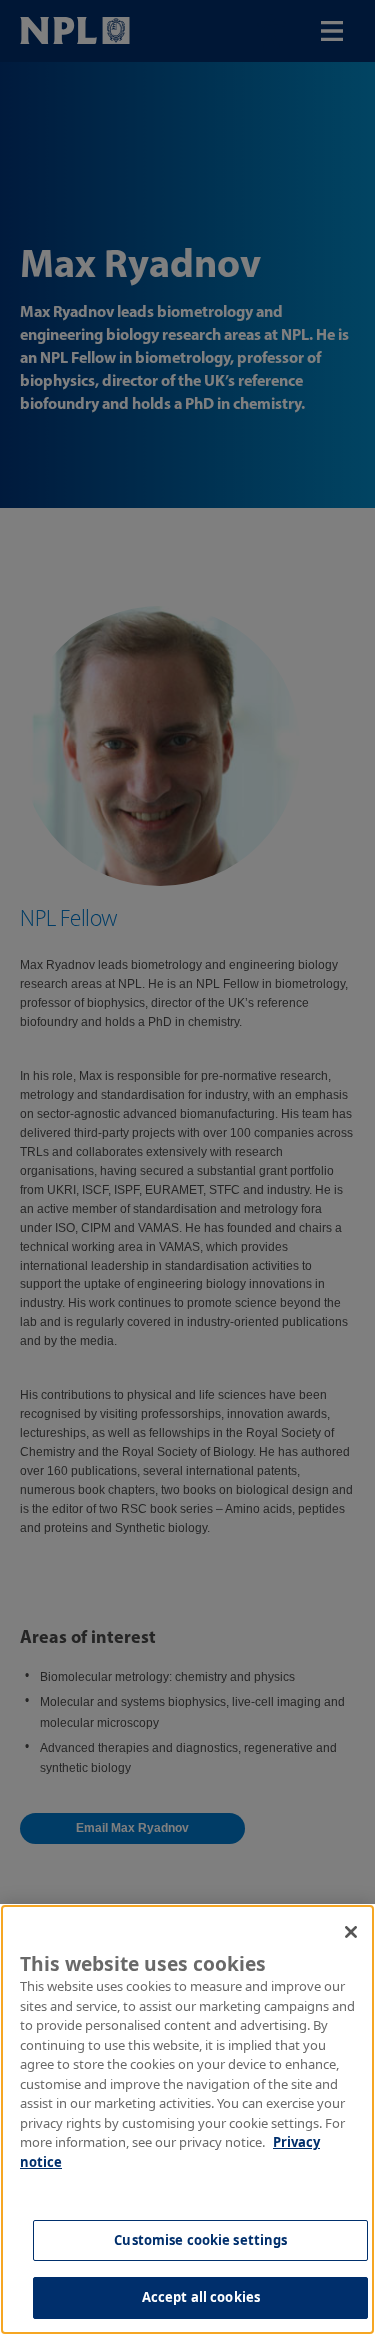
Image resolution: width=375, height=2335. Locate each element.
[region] (187, 2119)
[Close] (351, 1932)
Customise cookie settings (200, 2240)
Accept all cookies (201, 2297)
